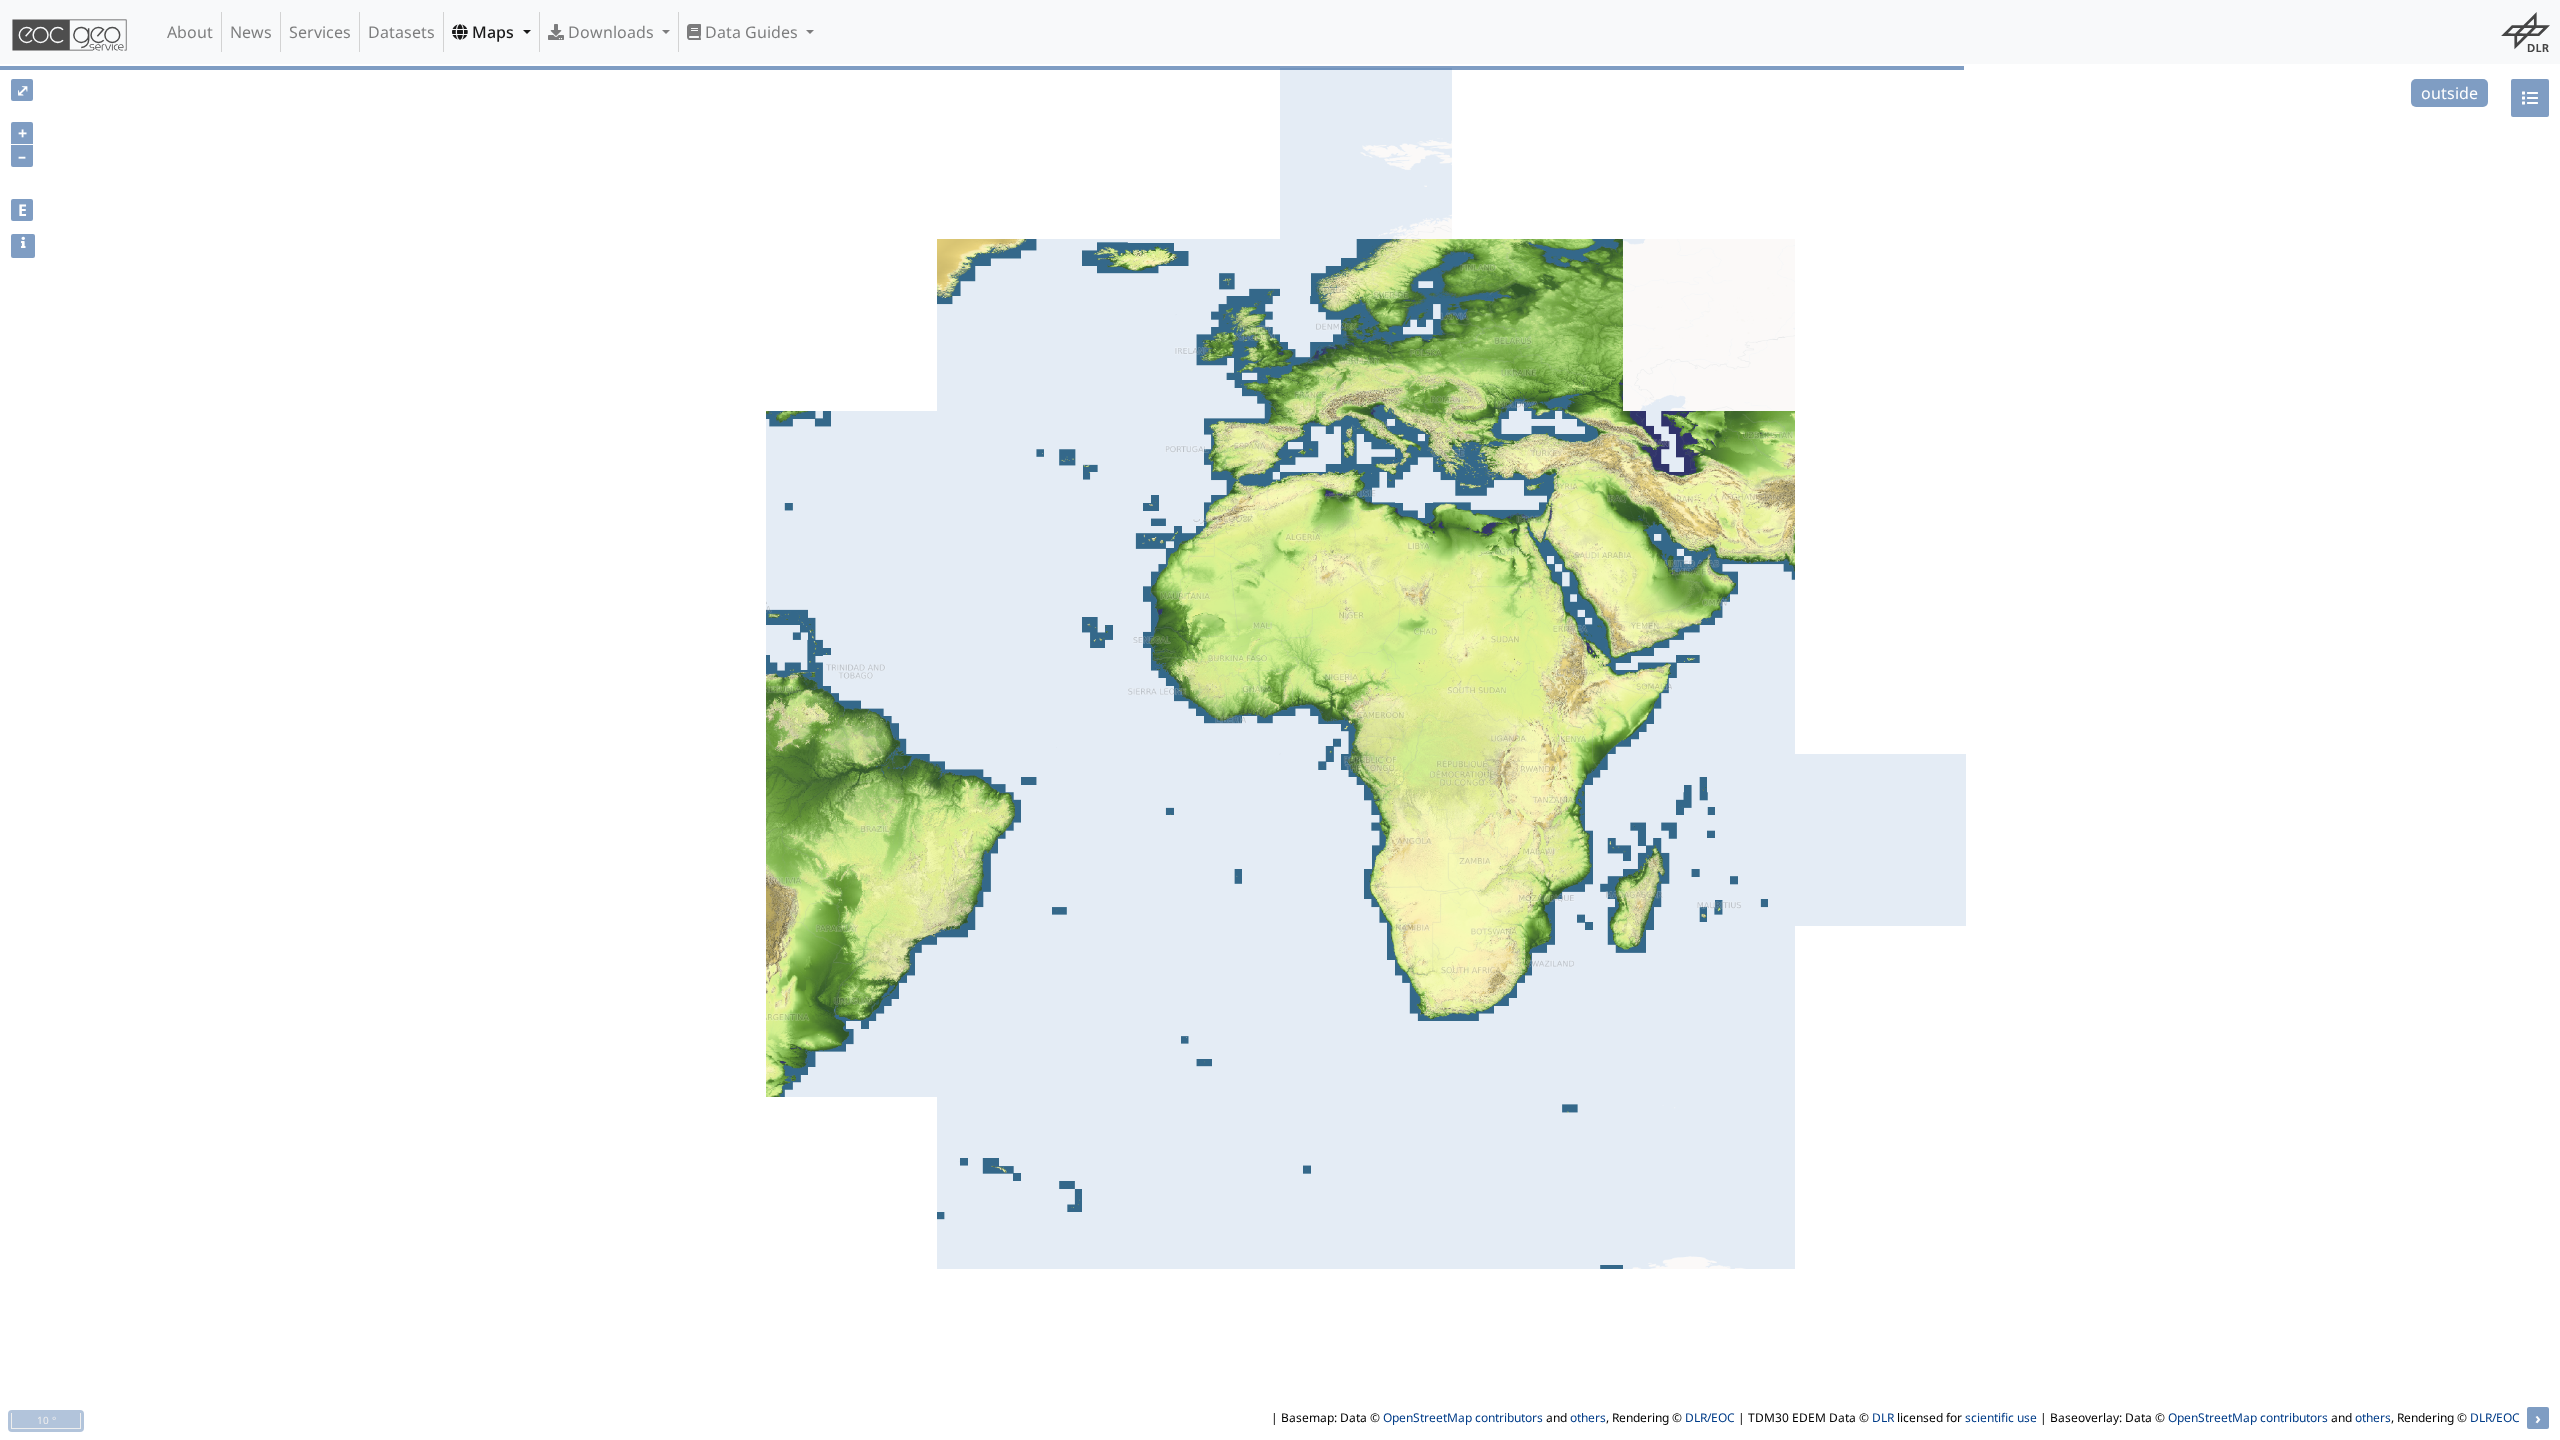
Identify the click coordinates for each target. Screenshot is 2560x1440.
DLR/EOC (1710, 1417)
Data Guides (751, 32)
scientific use (2001, 1417)
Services (320, 32)
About (190, 32)
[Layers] (2530, 98)
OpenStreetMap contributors (1463, 1417)
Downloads (611, 32)
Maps (493, 32)
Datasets (401, 32)
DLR (1883, 1417)
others (1588, 1417)
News (251, 32)
